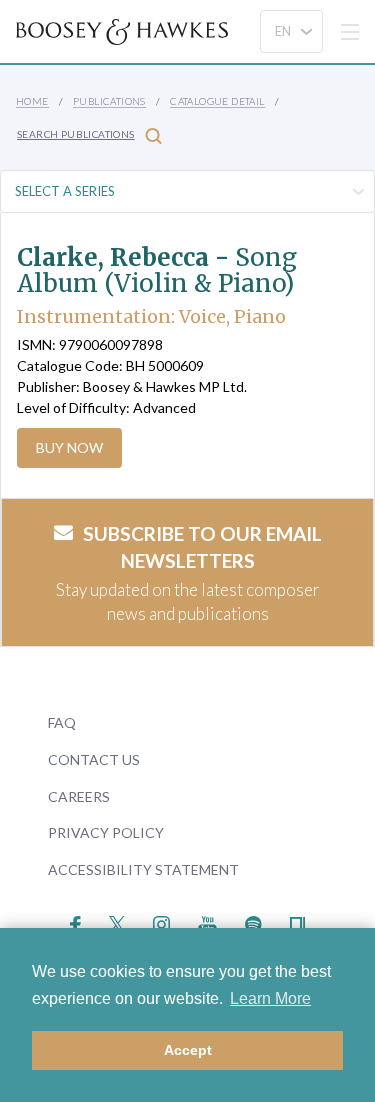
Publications (109, 101)
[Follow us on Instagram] (161, 922)
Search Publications (76, 134)
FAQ (62, 722)
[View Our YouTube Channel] (207, 922)
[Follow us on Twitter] (117, 922)
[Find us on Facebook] (75, 922)
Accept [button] (188, 1050)
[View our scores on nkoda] (297, 922)
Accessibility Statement (143, 869)
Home (32, 101)
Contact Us (94, 759)
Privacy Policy (106, 832)
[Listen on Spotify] (253, 922)
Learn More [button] (270, 998)
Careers (79, 796)
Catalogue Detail (217, 101)
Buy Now (69, 447)
